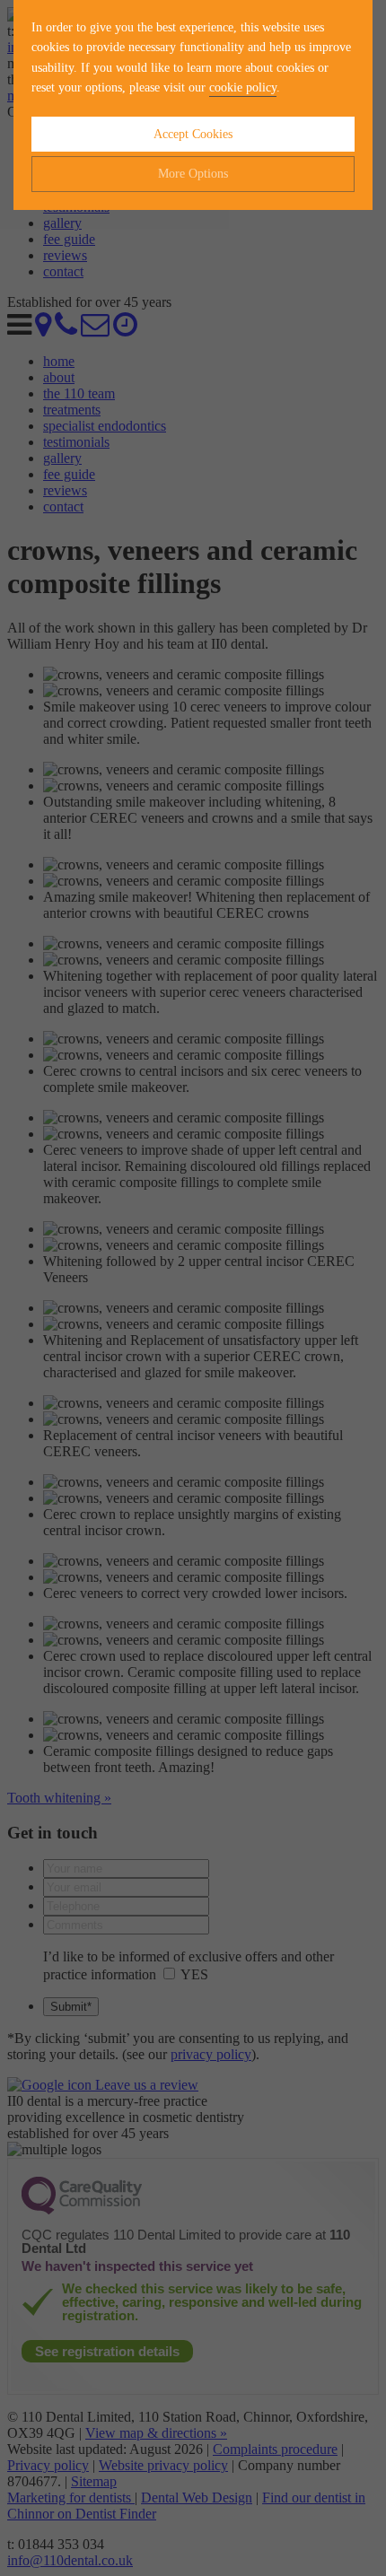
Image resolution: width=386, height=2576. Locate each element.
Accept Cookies (193, 134)
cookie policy (243, 87)
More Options (193, 174)
